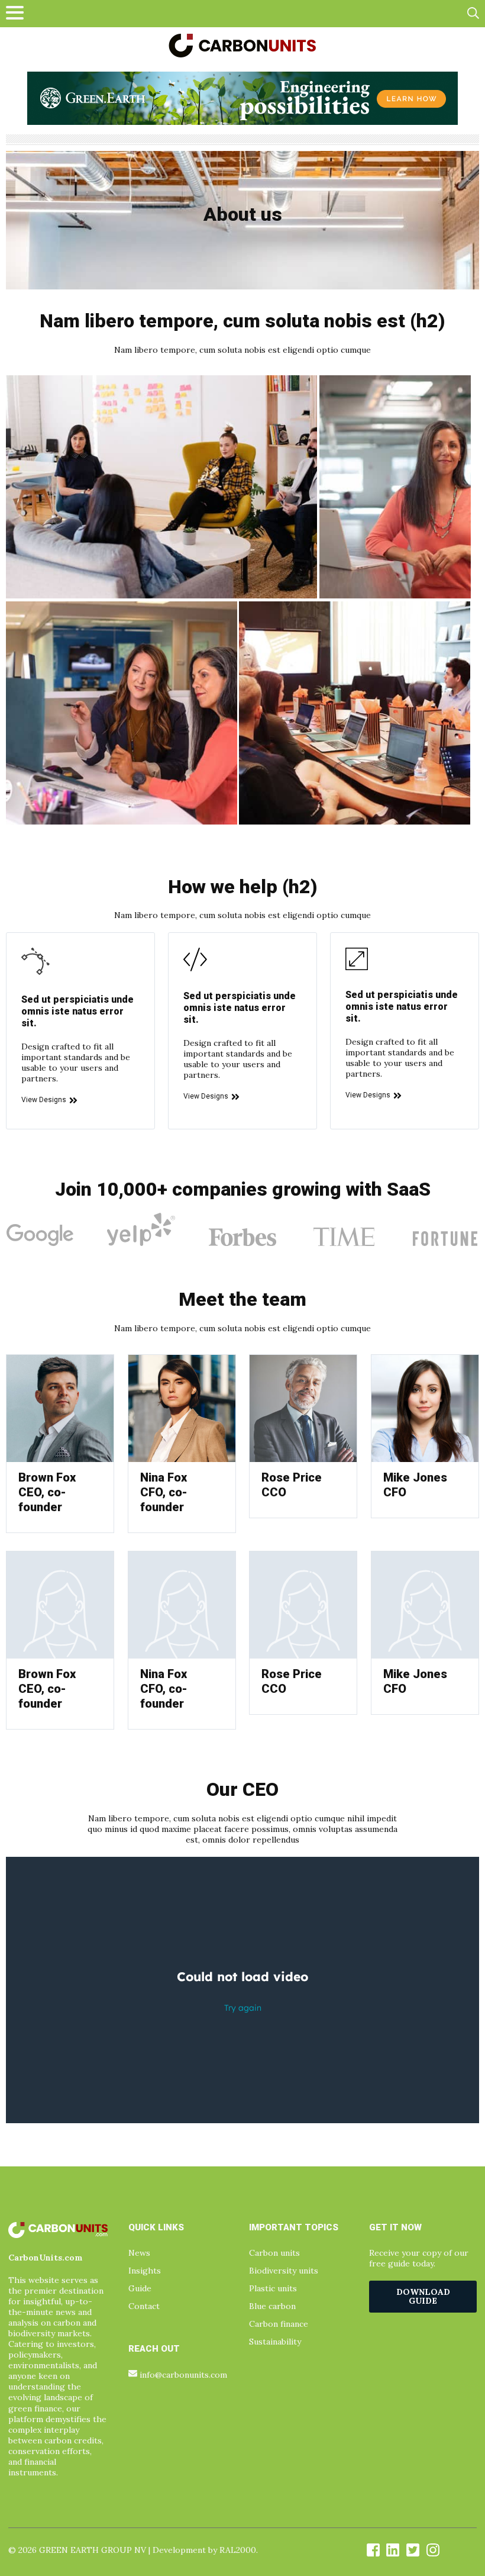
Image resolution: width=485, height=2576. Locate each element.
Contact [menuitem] (144, 2306)
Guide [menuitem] (140, 2288)
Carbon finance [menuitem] (279, 2324)
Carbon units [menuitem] (274, 2253)
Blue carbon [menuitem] (272, 2306)
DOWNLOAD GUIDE (423, 2296)
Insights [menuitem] (145, 2271)
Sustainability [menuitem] (275, 2342)
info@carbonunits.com (183, 2375)
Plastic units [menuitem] (273, 2288)
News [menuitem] (139, 2253)
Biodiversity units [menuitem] (284, 2271)
